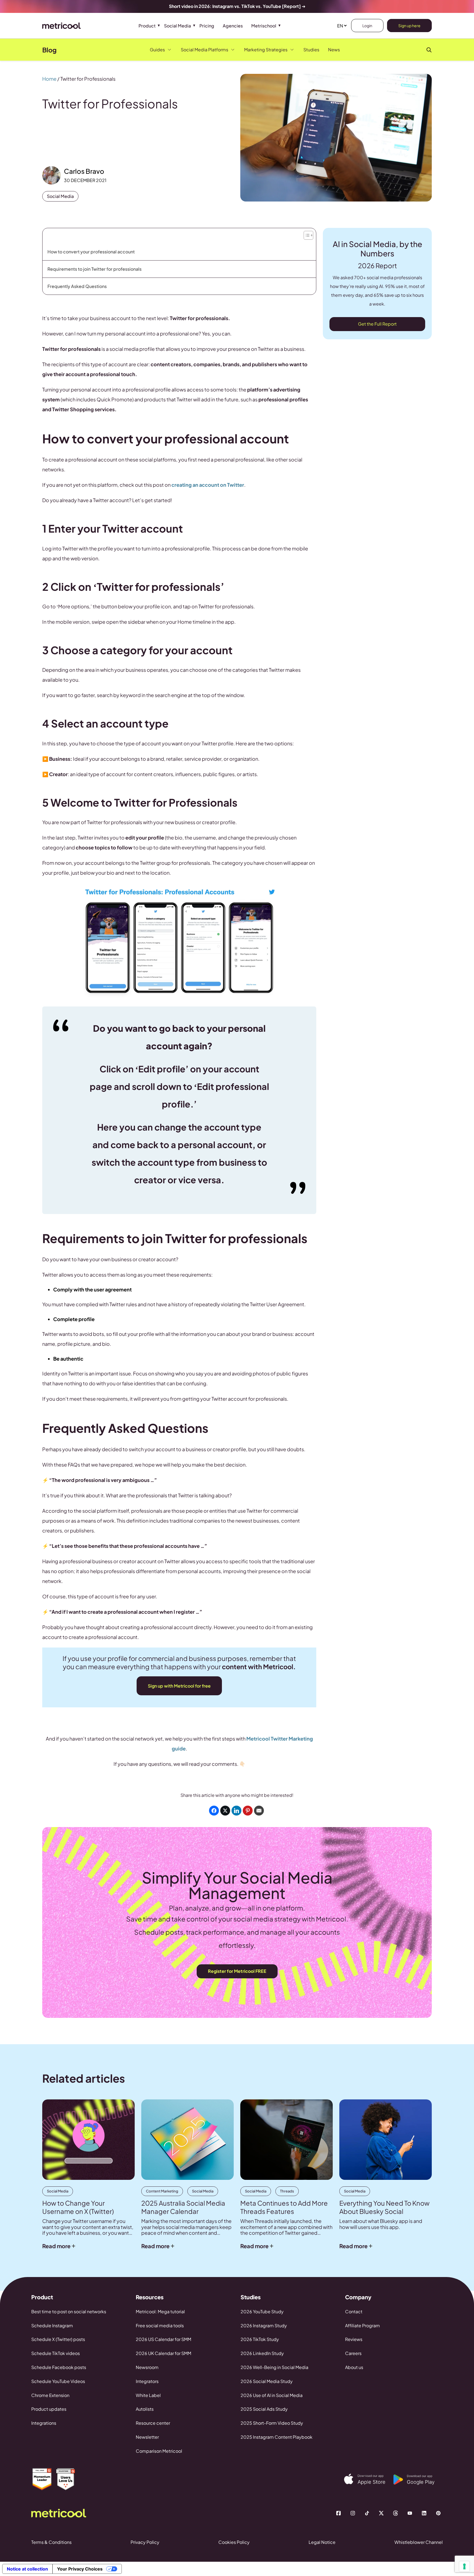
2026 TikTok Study (260, 2339)
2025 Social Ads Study (264, 2409)
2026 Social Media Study (267, 2381)
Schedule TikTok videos (56, 2353)
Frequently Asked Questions (77, 286)
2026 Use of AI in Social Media (272, 2395)
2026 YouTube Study (262, 2311)
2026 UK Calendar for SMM (163, 2353)
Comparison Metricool (159, 2451)
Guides (157, 50)
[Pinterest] (438, 2513)
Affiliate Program (362, 2325)
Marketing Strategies (266, 50)
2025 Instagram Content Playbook (276, 2437)
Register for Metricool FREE (237, 1971)
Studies (311, 50)
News (334, 50)
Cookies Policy (234, 2542)
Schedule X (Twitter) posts (58, 2339)
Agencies (233, 26)
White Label (148, 2395)
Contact (354, 2311)
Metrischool (264, 26)
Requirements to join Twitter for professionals (94, 269)
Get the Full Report (377, 324)
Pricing (207, 26)
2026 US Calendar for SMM (163, 2339)
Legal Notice (322, 2542)
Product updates (49, 2409)
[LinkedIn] (424, 2513)
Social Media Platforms (204, 50)
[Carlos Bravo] (51, 175)
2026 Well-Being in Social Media (274, 2367)
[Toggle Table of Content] (308, 234)
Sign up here (409, 26)
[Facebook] (338, 2513)
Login (367, 26)
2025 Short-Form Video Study (272, 2423)
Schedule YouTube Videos (58, 2381)
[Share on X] (225, 1811)
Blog (49, 50)
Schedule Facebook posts (59, 2367)
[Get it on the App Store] (369, 2479)
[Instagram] (353, 2513)
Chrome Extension (50, 2395)
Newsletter (147, 2437)
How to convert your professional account (91, 252)
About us (354, 2367)
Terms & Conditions (51, 2542)
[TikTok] (367, 2513)
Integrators (147, 2381)
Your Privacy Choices (80, 2569)
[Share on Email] (259, 1811)
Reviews (354, 2339)
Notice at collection (27, 2569)
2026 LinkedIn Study (262, 2353)
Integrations (44, 2423)
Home (49, 79)
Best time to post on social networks (69, 2311)
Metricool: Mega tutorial (160, 2311)
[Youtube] (410, 2513)
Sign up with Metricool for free (179, 1686)
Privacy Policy (145, 2542)
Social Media (177, 26)
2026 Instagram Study (264, 2325)
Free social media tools (160, 2325)
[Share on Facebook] (214, 1811)
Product (147, 26)
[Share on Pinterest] (248, 1811)
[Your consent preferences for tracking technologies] (464, 2566)
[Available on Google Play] (418, 2480)
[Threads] (396, 2513)
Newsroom (147, 2367)
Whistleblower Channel (419, 2542)
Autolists (145, 2409)
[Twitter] (381, 2513)
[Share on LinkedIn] (236, 1811)
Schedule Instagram (52, 2325)
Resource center (153, 2423)
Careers (353, 2353)
